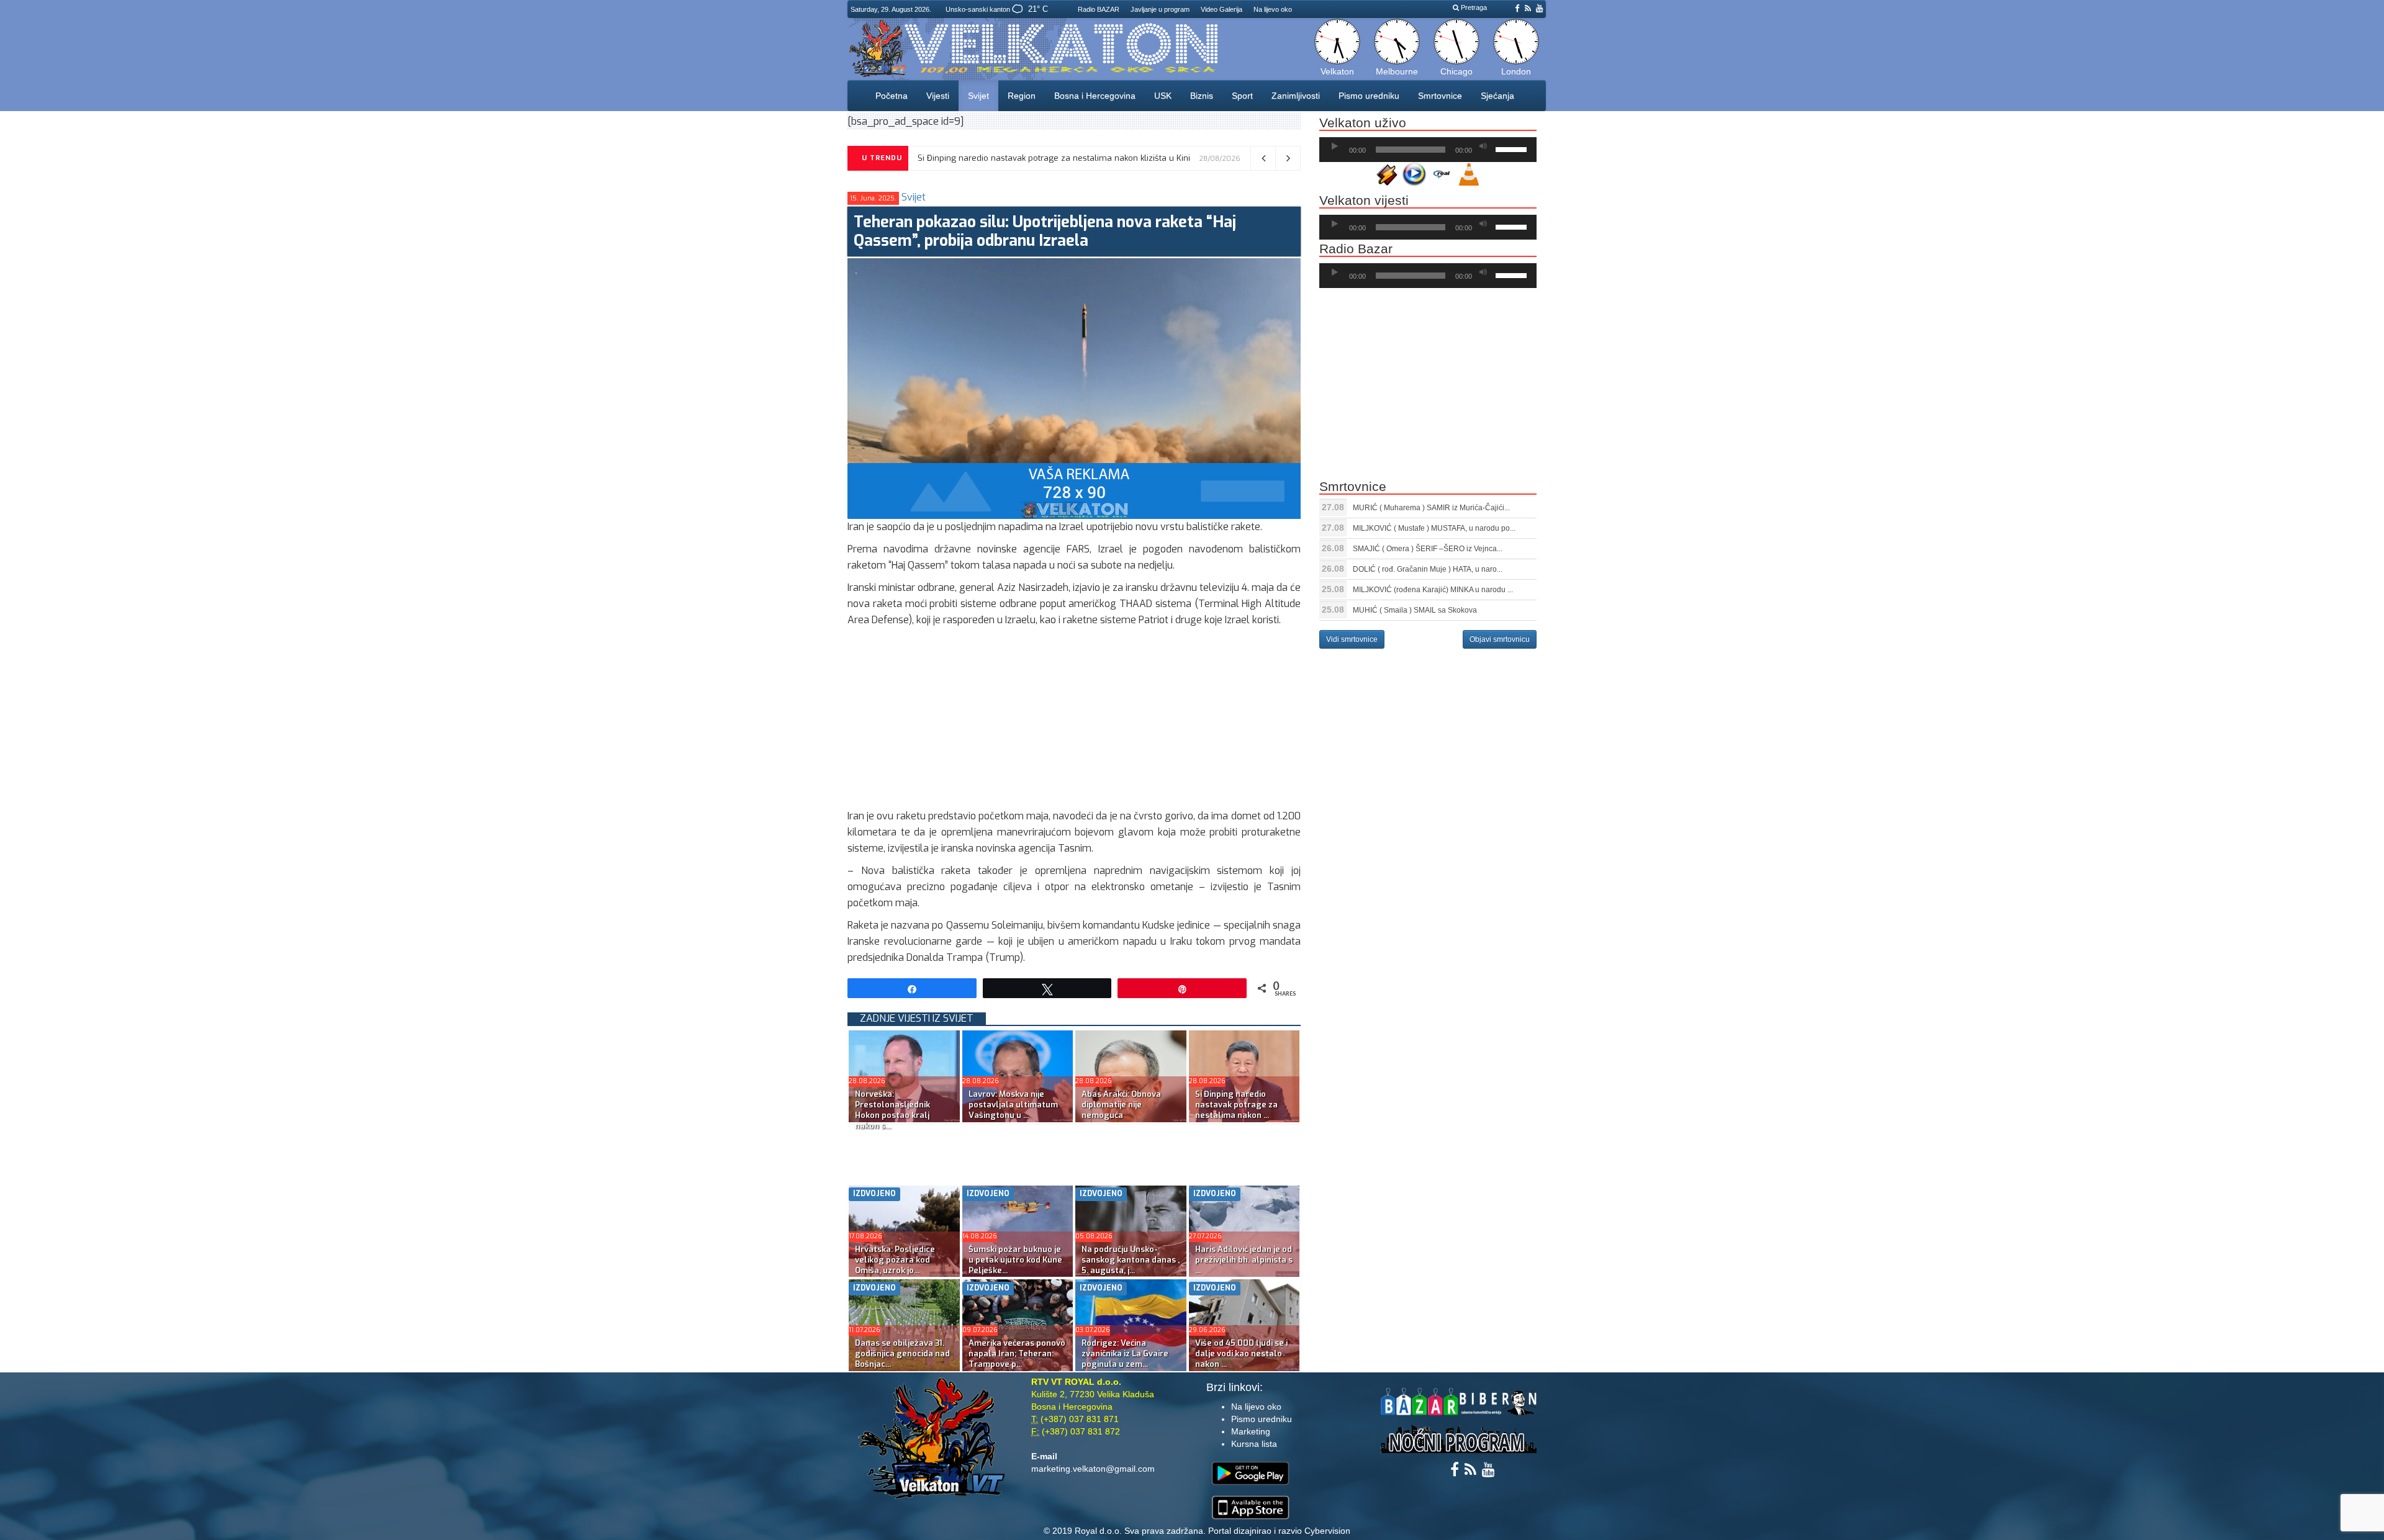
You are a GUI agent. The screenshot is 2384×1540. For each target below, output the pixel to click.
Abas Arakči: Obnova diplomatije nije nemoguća (1121, 1105)
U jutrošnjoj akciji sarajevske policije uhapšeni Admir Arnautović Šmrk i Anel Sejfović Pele (1090, 158)
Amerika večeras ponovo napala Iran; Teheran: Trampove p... (1017, 1353)
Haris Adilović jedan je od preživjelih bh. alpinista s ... (1244, 1260)
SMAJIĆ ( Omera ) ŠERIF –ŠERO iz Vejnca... (1428, 549)
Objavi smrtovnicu (1500, 639)
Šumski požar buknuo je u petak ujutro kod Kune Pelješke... (1015, 1260)
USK (1163, 96)
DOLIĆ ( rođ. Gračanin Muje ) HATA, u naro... (1428, 569)
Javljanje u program (1160, 9)
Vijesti (938, 96)
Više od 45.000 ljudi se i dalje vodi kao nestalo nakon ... (1241, 1353)
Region (1022, 96)
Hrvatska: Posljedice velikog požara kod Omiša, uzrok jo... (895, 1260)
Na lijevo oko (1273, 9)
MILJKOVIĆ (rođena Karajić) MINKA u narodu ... (1433, 590)
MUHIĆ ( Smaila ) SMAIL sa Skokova (1415, 610)
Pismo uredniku (1369, 96)
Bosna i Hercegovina (1095, 96)
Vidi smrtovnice (1352, 639)
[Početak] (1335, 146)
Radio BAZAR (1099, 9)
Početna (892, 96)
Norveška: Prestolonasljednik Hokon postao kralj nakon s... (892, 1110)
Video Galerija (1221, 9)
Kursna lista (1254, 1444)
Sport (1242, 96)
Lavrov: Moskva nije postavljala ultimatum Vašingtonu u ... (1013, 1105)
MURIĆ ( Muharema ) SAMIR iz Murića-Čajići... (1431, 508)
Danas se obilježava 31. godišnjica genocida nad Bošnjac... (902, 1353)
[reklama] (1074, 491)
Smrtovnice (1440, 96)
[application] (1428, 150)
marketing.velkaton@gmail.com (1093, 1469)
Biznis (1202, 96)
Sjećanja (1497, 96)
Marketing (1251, 1431)
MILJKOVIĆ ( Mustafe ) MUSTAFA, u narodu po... (1434, 528)
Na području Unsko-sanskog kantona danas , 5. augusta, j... (1131, 1260)
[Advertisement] (1074, 721)
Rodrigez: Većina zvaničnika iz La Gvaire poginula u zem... (1125, 1353)
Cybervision (1327, 1531)
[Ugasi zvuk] (1483, 146)
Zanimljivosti (1296, 96)
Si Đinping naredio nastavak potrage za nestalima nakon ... (1236, 1105)
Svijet (978, 96)
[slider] (1513, 148)
